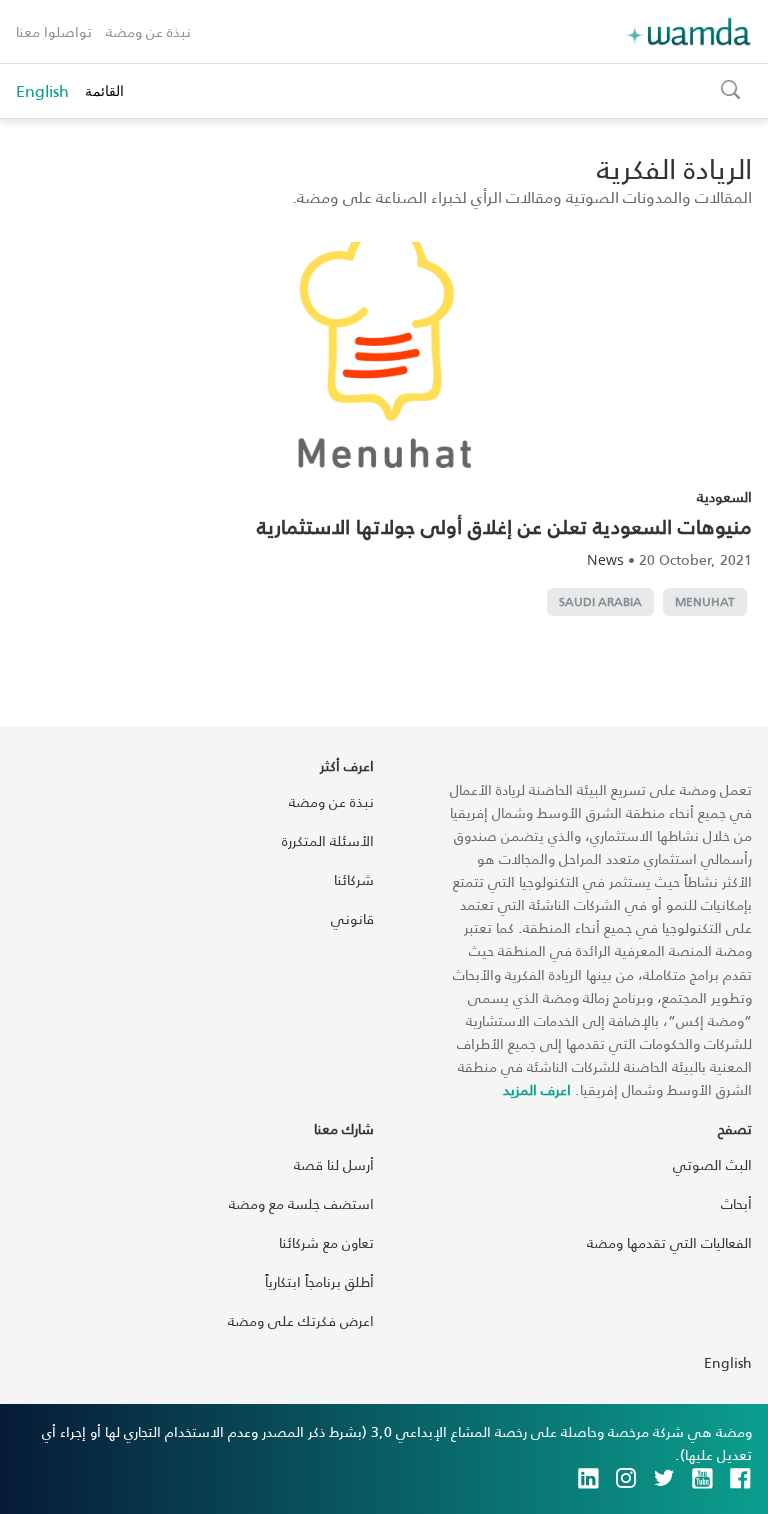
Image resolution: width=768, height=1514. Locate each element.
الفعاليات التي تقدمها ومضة (669, 1242)
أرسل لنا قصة (334, 1164)
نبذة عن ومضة (148, 31)
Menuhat (705, 601)
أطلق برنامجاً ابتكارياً (319, 1281)
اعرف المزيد (537, 1089)
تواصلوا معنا (54, 31)
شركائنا (354, 879)
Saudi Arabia (600, 601)
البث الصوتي (712, 1164)
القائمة (104, 90)
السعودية (724, 496)
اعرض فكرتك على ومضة (301, 1320)
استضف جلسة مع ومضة (301, 1203)
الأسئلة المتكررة (328, 840)
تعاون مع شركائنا (326, 1242)
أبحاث (736, 1203)
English (42, 91)
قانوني (352, 918)
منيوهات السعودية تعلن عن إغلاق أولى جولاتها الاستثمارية (504, 526)
